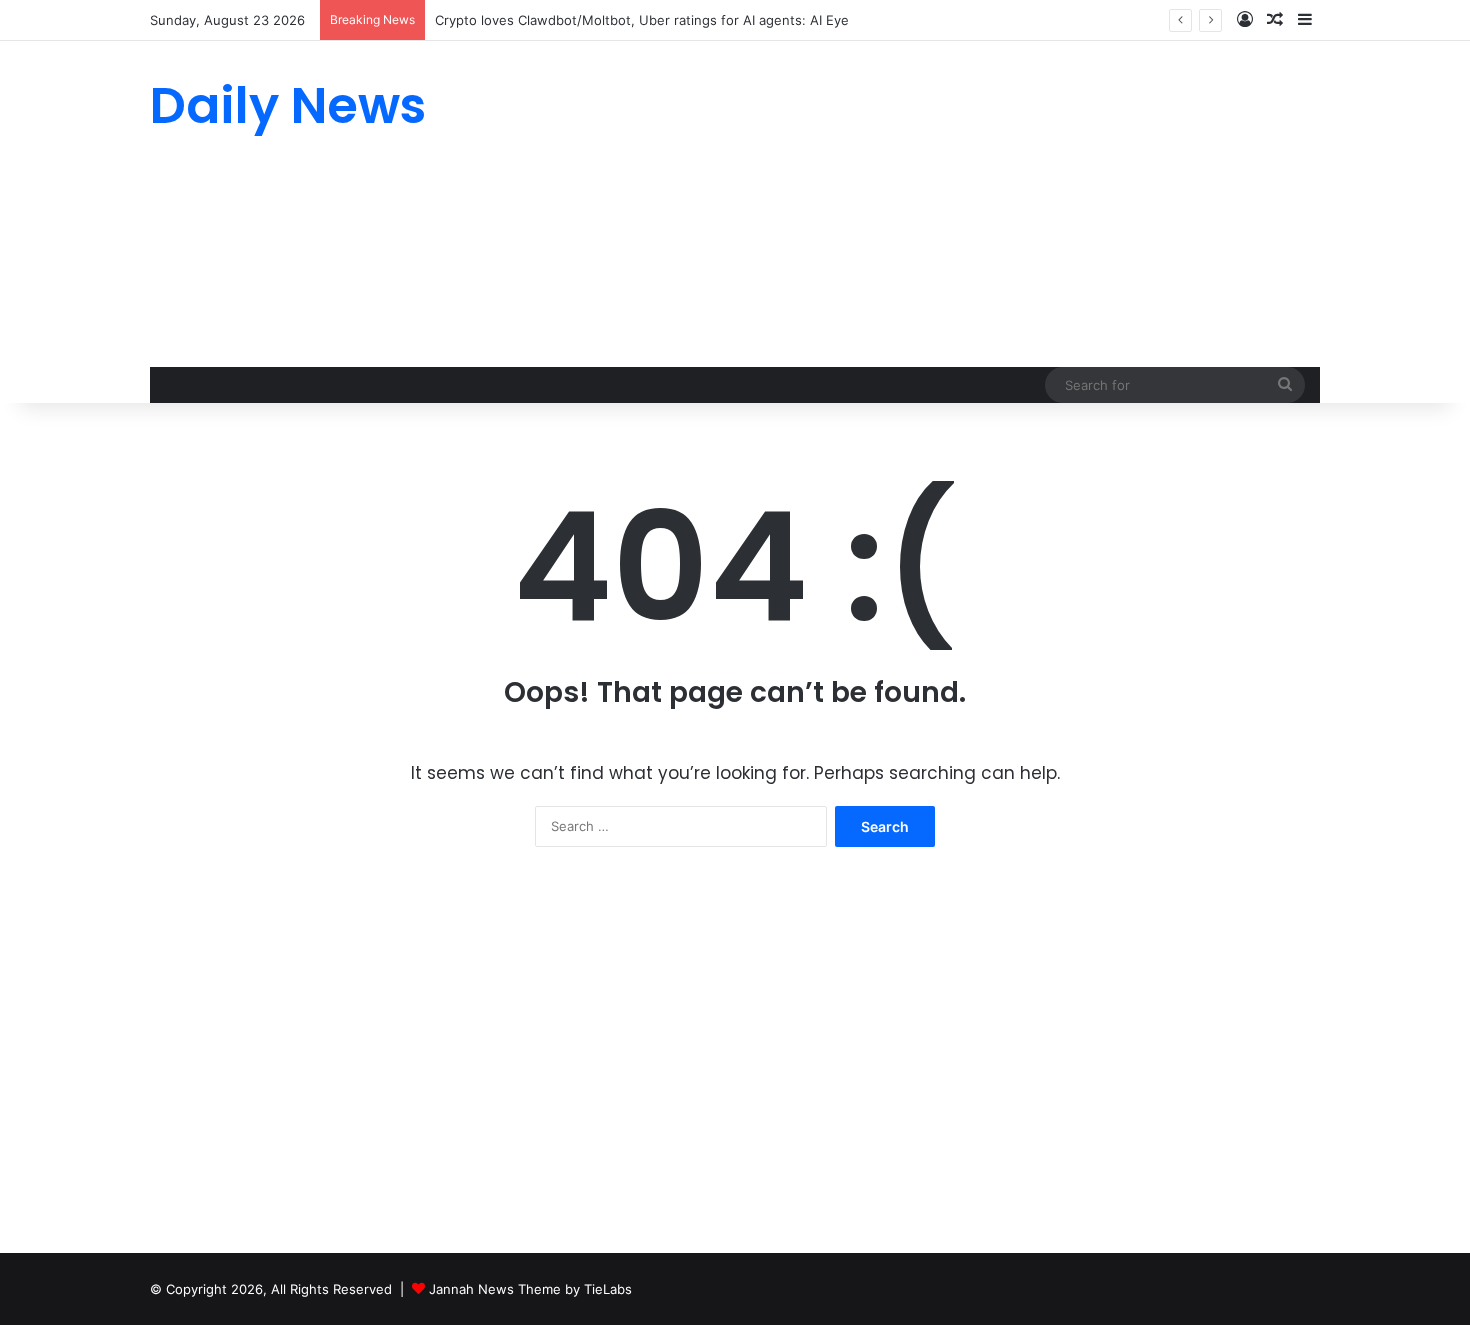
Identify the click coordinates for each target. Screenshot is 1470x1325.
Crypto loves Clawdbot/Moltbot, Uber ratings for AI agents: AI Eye (642, 20)
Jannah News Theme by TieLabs (530, 1289)
